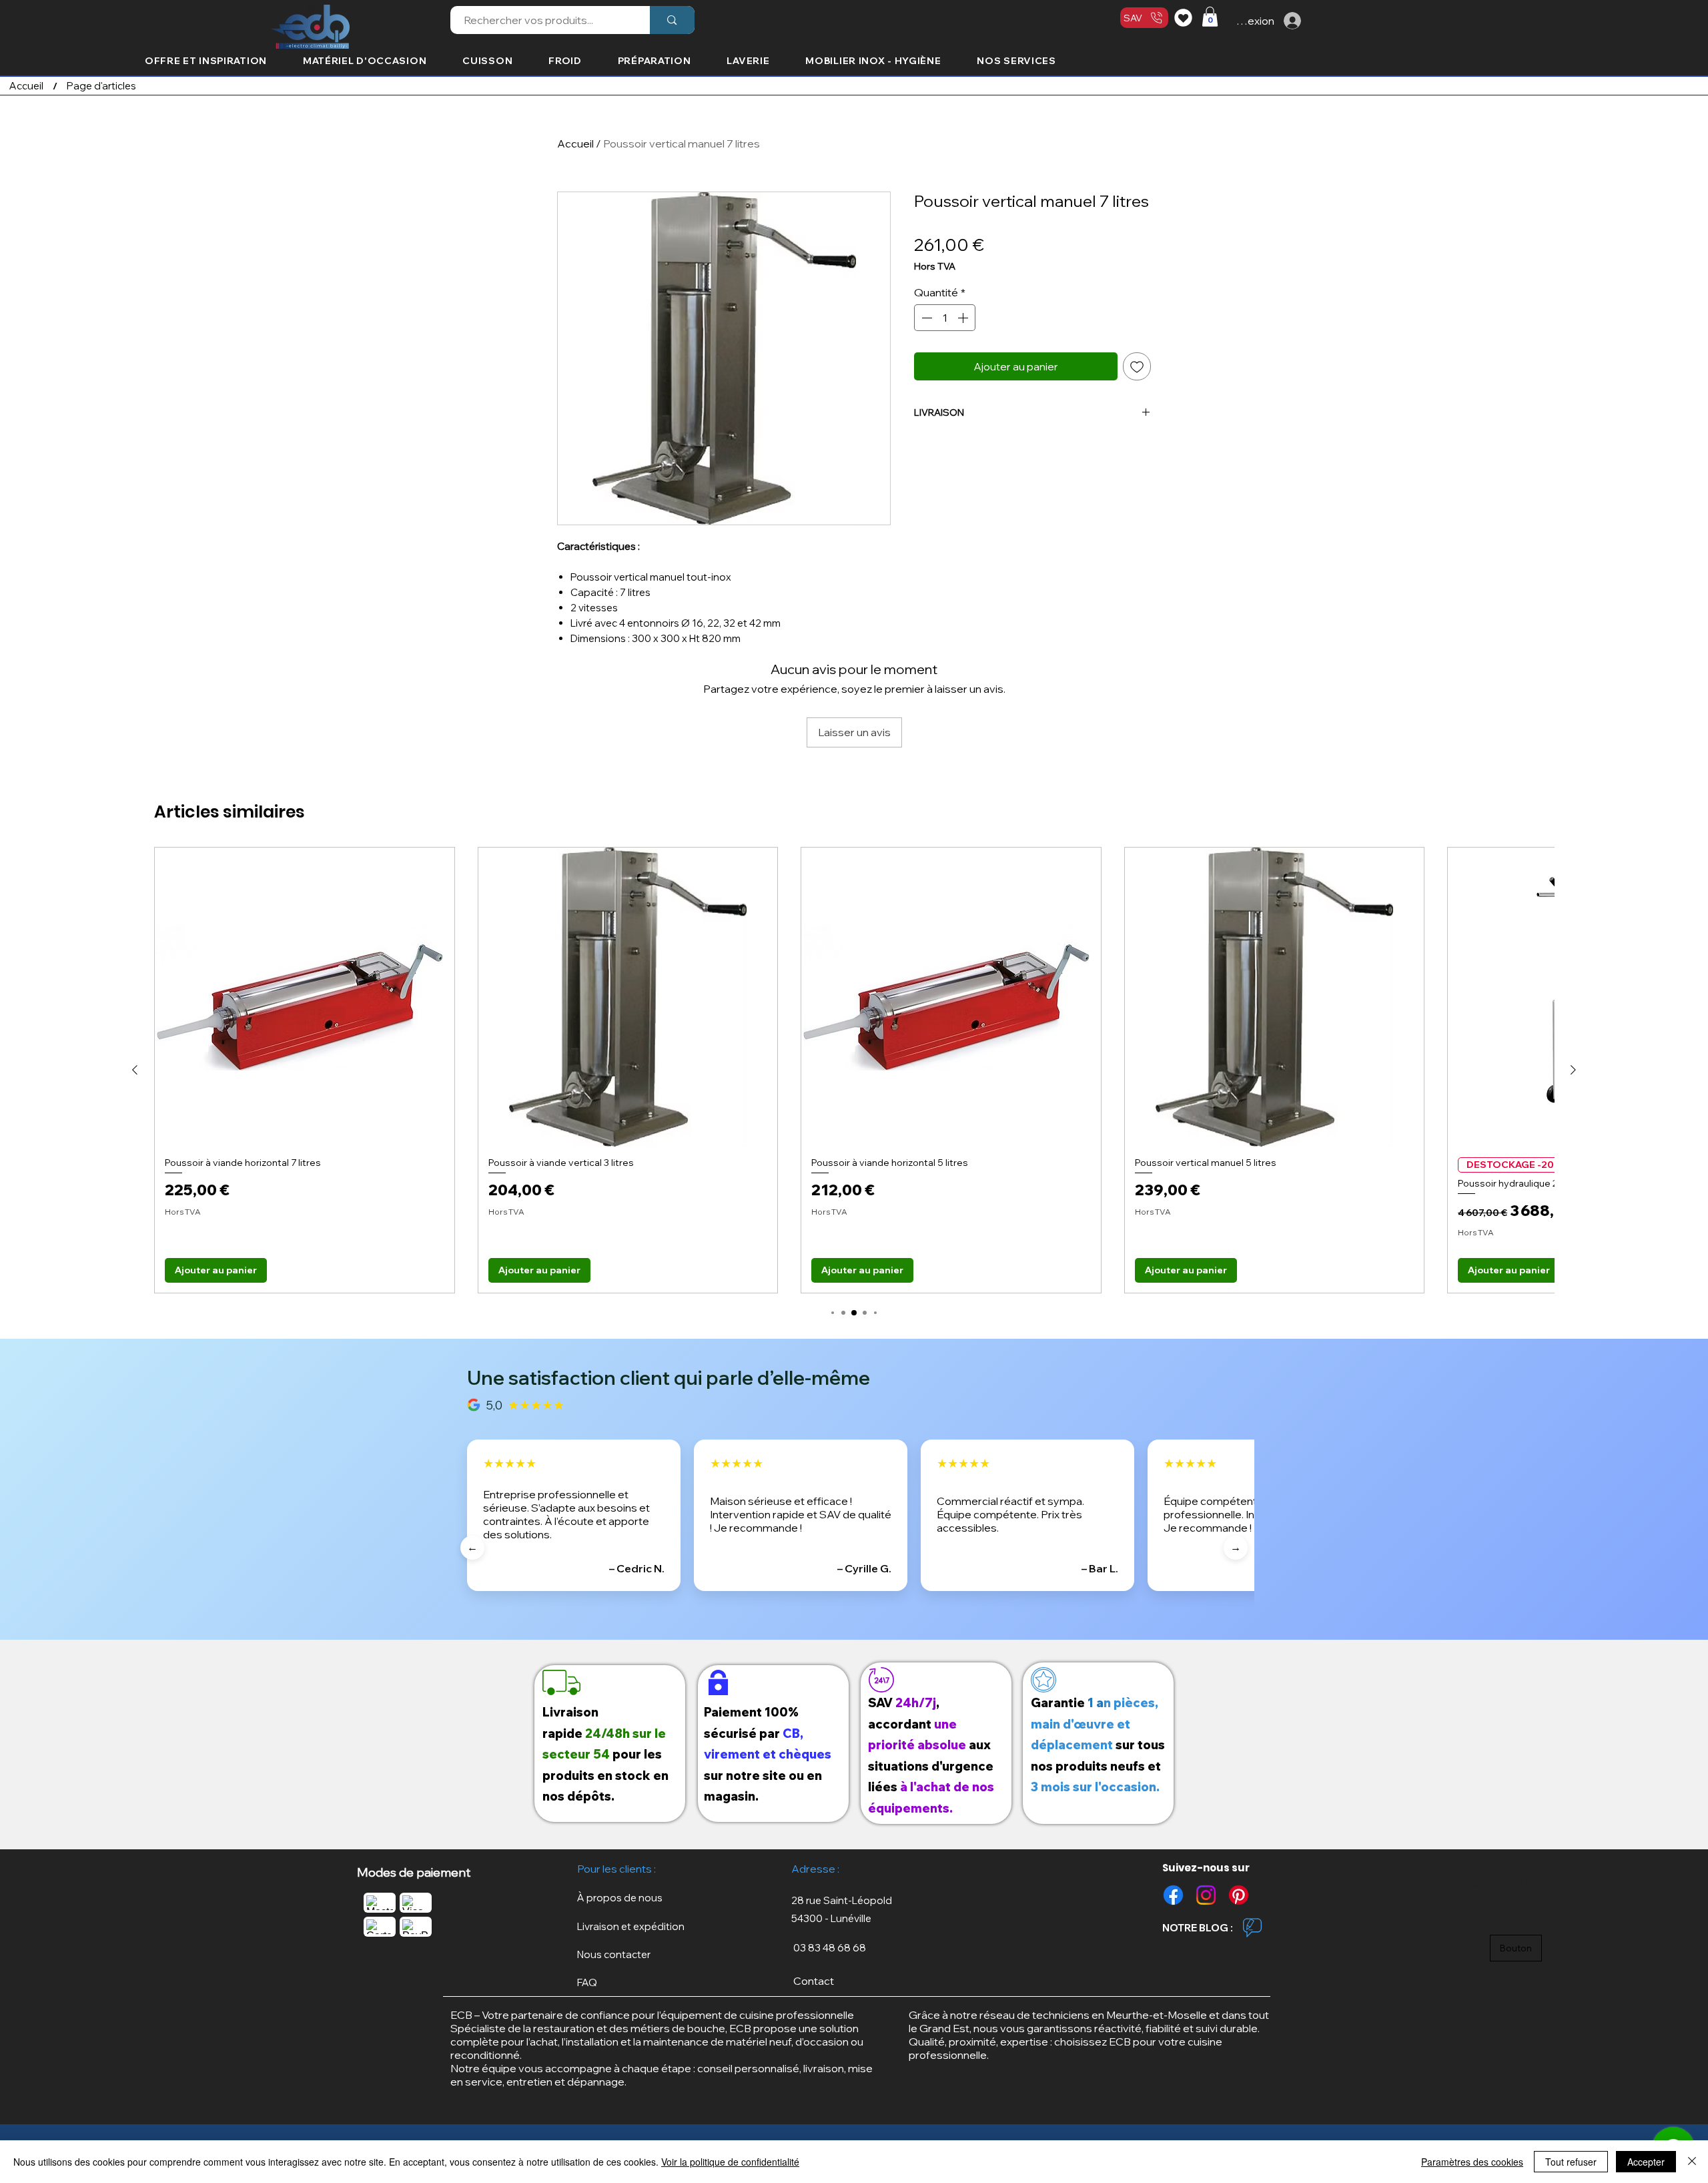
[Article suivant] (1573, 1070)
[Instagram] (1206, 1895)
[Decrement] (925, 318)
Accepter (1646, 2162)
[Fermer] (1692, 2162)
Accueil (575, 143)
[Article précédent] (135, 1070)
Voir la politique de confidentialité (730, 2162)
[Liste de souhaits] (1185, 17)
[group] (854, 1070)
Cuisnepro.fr (1501, 1882)
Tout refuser (1571, 2162)
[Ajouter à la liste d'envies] (1137, 366)
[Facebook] (1173, 1895)
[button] (1210, 17)
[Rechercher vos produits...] (672, 20)
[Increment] (964, 318)
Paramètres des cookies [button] (1472, 2162)
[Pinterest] (1239, 1895)
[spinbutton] (945, 318)
